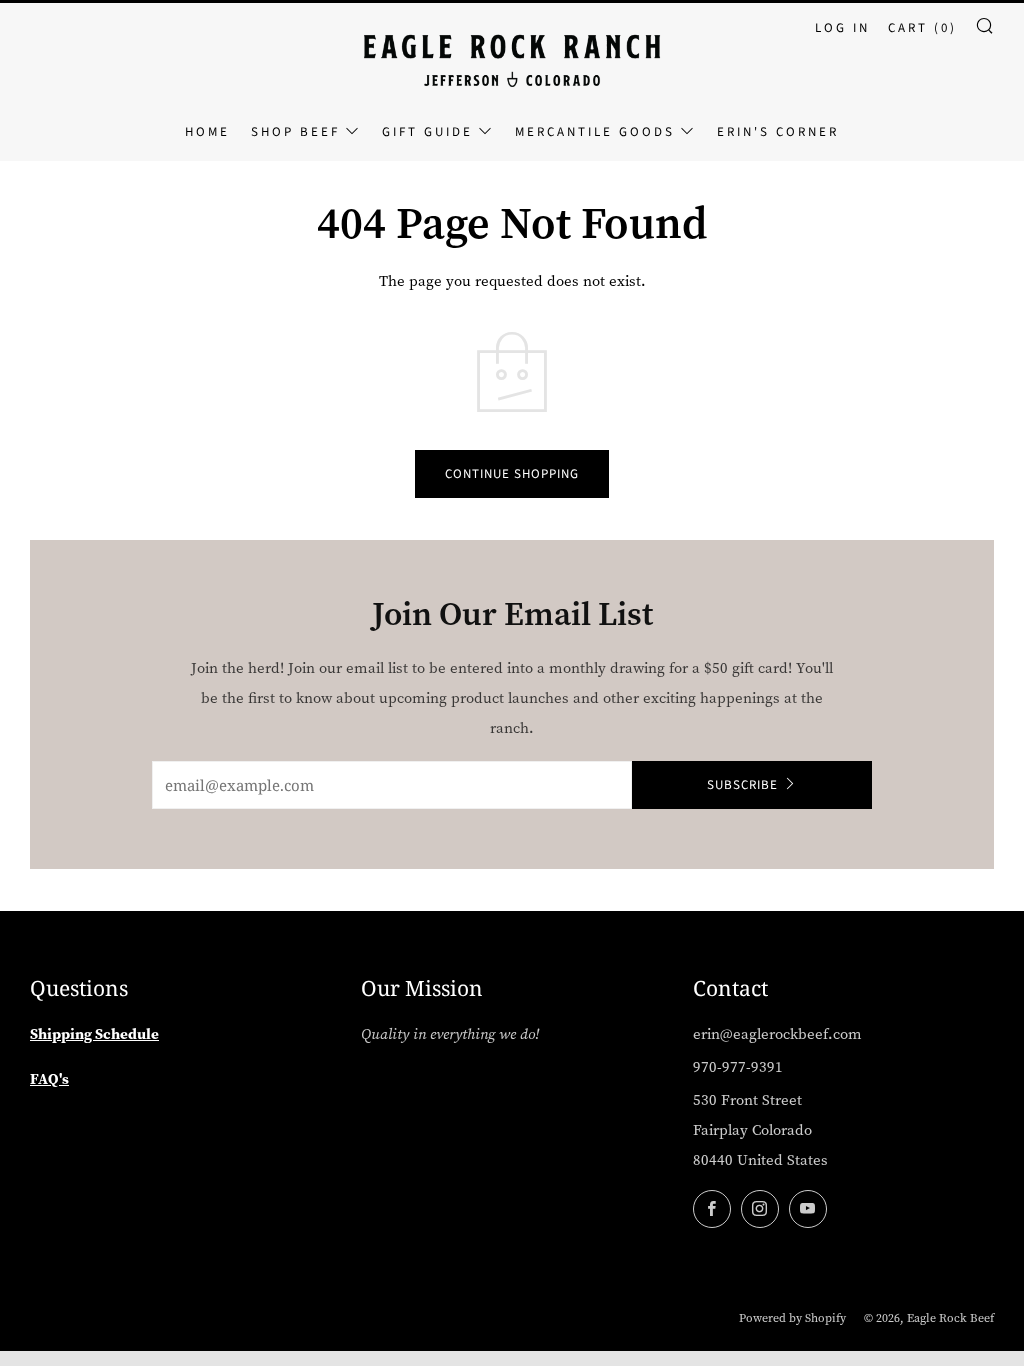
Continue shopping (512, 474)
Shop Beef (295, 132)
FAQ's (49, 1079)
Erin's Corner (778, 132)
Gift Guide (427, 132)
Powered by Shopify (792, 1318)
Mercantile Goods (595, 132)
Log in (842, 28)
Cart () (922, 28)
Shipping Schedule (94, 1034)
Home (207, 132)
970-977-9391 (738, 1067)
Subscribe (742, 785)
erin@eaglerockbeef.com (777, 1034)
